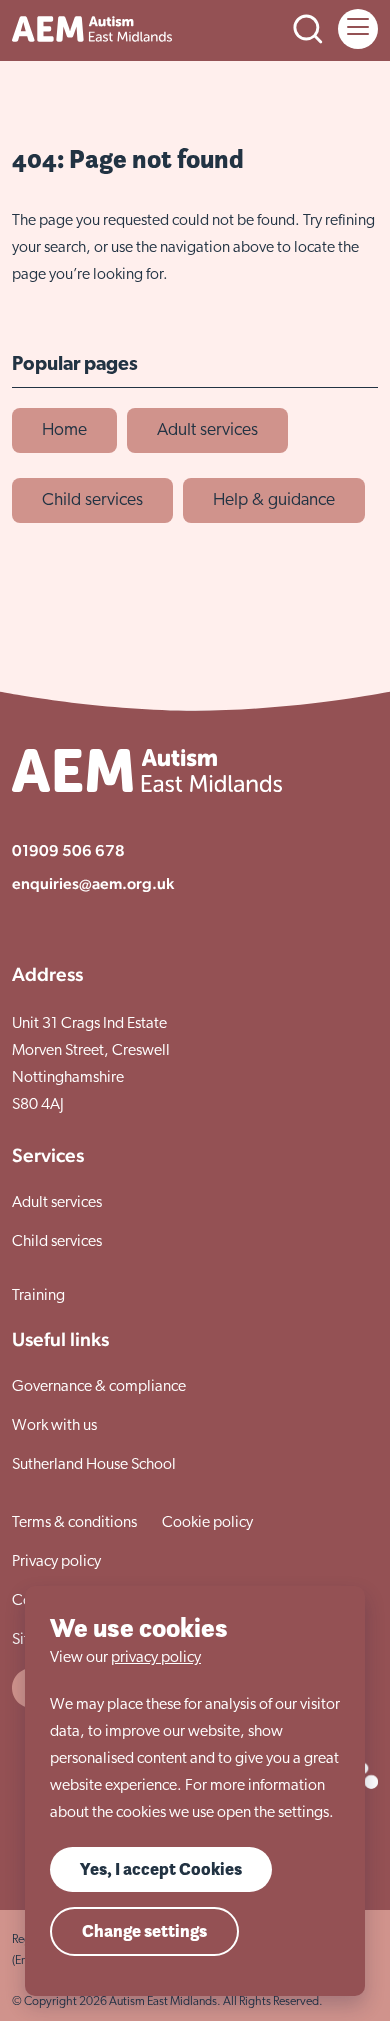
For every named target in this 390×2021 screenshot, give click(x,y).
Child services (92, 500)
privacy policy (156, 1658)
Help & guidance (274, 500)
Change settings (144, 1931)
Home (64, 430)
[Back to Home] (92, 29)
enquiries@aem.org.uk (93, 883)
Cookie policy (207, 1523)
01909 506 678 (68, 850)
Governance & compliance (99, 1387)
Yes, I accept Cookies (161, 1869)
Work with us (54, 1426)
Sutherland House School (94, 1465)
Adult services (207, 430)
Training (38, 1296)
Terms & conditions (74, 1523)
